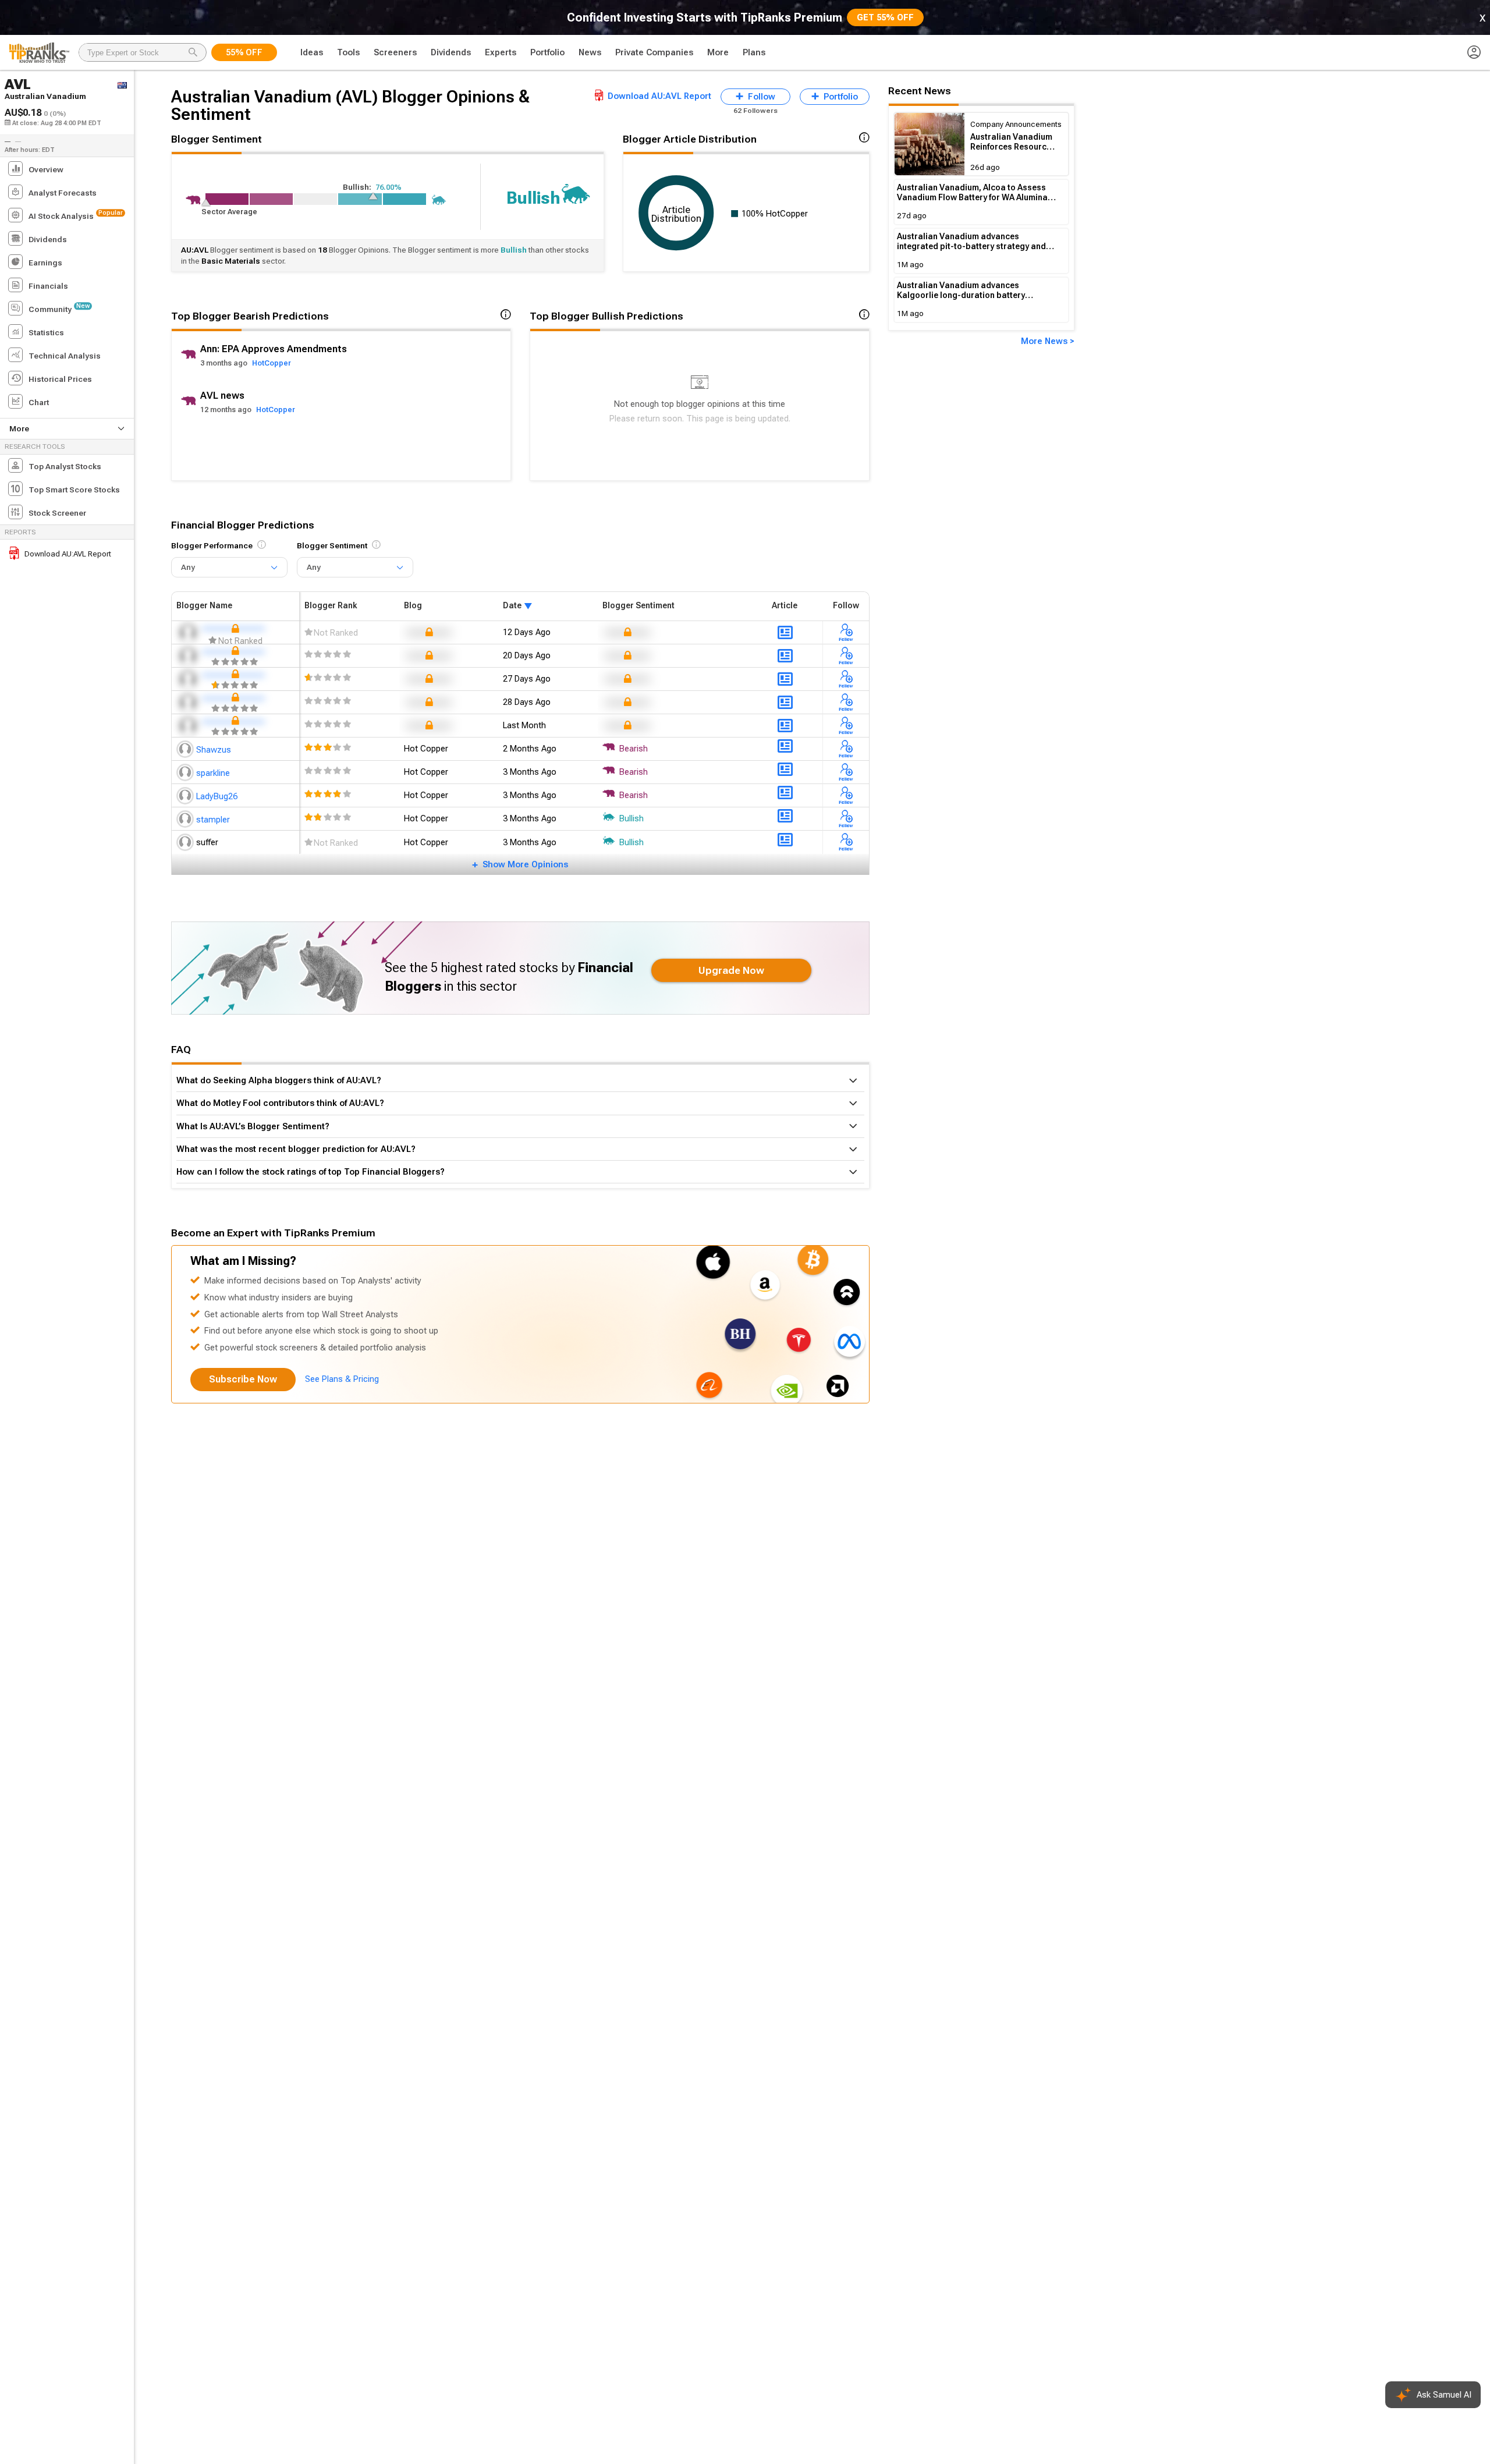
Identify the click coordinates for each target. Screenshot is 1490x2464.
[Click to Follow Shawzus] (846, 749)
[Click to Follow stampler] (846, 818)
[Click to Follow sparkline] (846, 772)
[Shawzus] (186, 749)
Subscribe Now (243, 1379)
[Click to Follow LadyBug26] (846, 795)
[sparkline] (186, 772)
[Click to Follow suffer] (846, 842)
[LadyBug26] (186, 795)
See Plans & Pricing (342, 1379)
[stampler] (186, 818)
